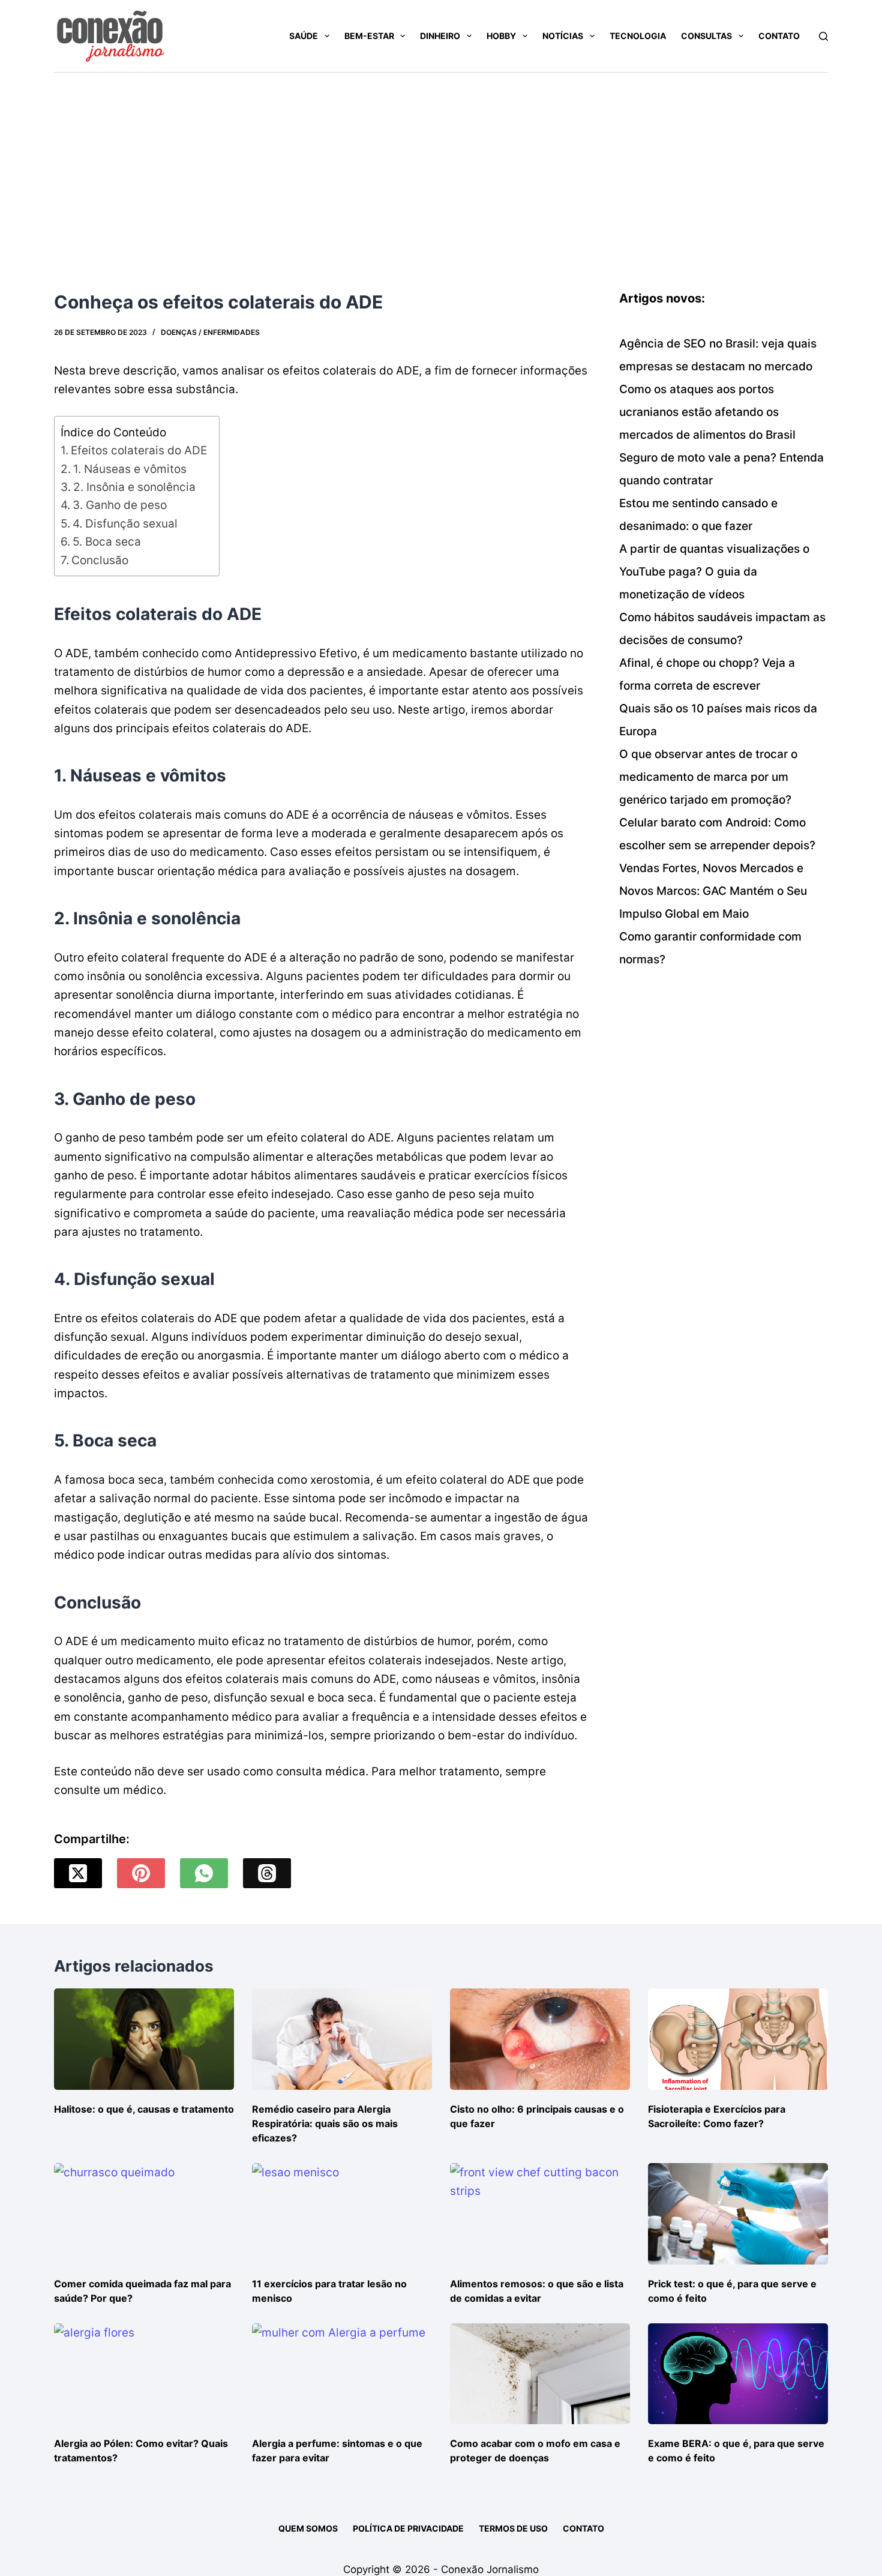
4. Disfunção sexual (125, 524)
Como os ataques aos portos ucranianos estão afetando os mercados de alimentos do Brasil (707, 412)
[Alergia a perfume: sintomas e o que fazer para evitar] (342, 2374)
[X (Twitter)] (78, 1873)
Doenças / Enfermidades (210, 332)
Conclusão (100, 560)
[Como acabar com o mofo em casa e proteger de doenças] (540, 2374)
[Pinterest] (141, 1873)
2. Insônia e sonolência (134, 487)
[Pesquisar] (823, 36)
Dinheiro (440, 36)
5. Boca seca (107, 542)
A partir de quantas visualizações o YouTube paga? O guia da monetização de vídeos (714, 572)
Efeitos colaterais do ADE (139, 450)
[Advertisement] (441, 163)
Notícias (563, 36)
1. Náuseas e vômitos (130, 469)
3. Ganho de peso (120, 505)
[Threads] (267, 1873)
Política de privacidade (408, 2528)
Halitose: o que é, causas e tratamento (144, 2109)
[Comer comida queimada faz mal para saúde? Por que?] (144, 2214)
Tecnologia (638, 36)
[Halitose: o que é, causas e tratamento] (144, 2039)
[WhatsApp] (204, 1873)
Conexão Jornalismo (490, 2569)
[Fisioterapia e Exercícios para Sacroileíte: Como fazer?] (738, 2039)
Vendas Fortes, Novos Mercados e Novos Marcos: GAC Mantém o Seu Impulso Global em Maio (713, 891)
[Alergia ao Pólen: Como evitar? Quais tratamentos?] (144, 2374)
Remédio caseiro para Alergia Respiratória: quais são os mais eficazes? (325, 2123)
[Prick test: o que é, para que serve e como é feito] (738, 2214)
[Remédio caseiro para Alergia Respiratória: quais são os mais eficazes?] (342, 2039)
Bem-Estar (369, 36)
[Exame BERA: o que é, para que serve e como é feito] (738, 2374)
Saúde (304, 36)
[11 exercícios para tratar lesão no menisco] (342, 2214)
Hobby (501, 36)
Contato (779, 36)
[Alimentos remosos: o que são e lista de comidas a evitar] (540, 2214)
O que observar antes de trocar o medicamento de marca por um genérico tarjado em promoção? (708, 777)
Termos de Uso (513, 2528)
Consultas (706, 36)
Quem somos (308, 2528)
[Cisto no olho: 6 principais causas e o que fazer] (540, 2039)
